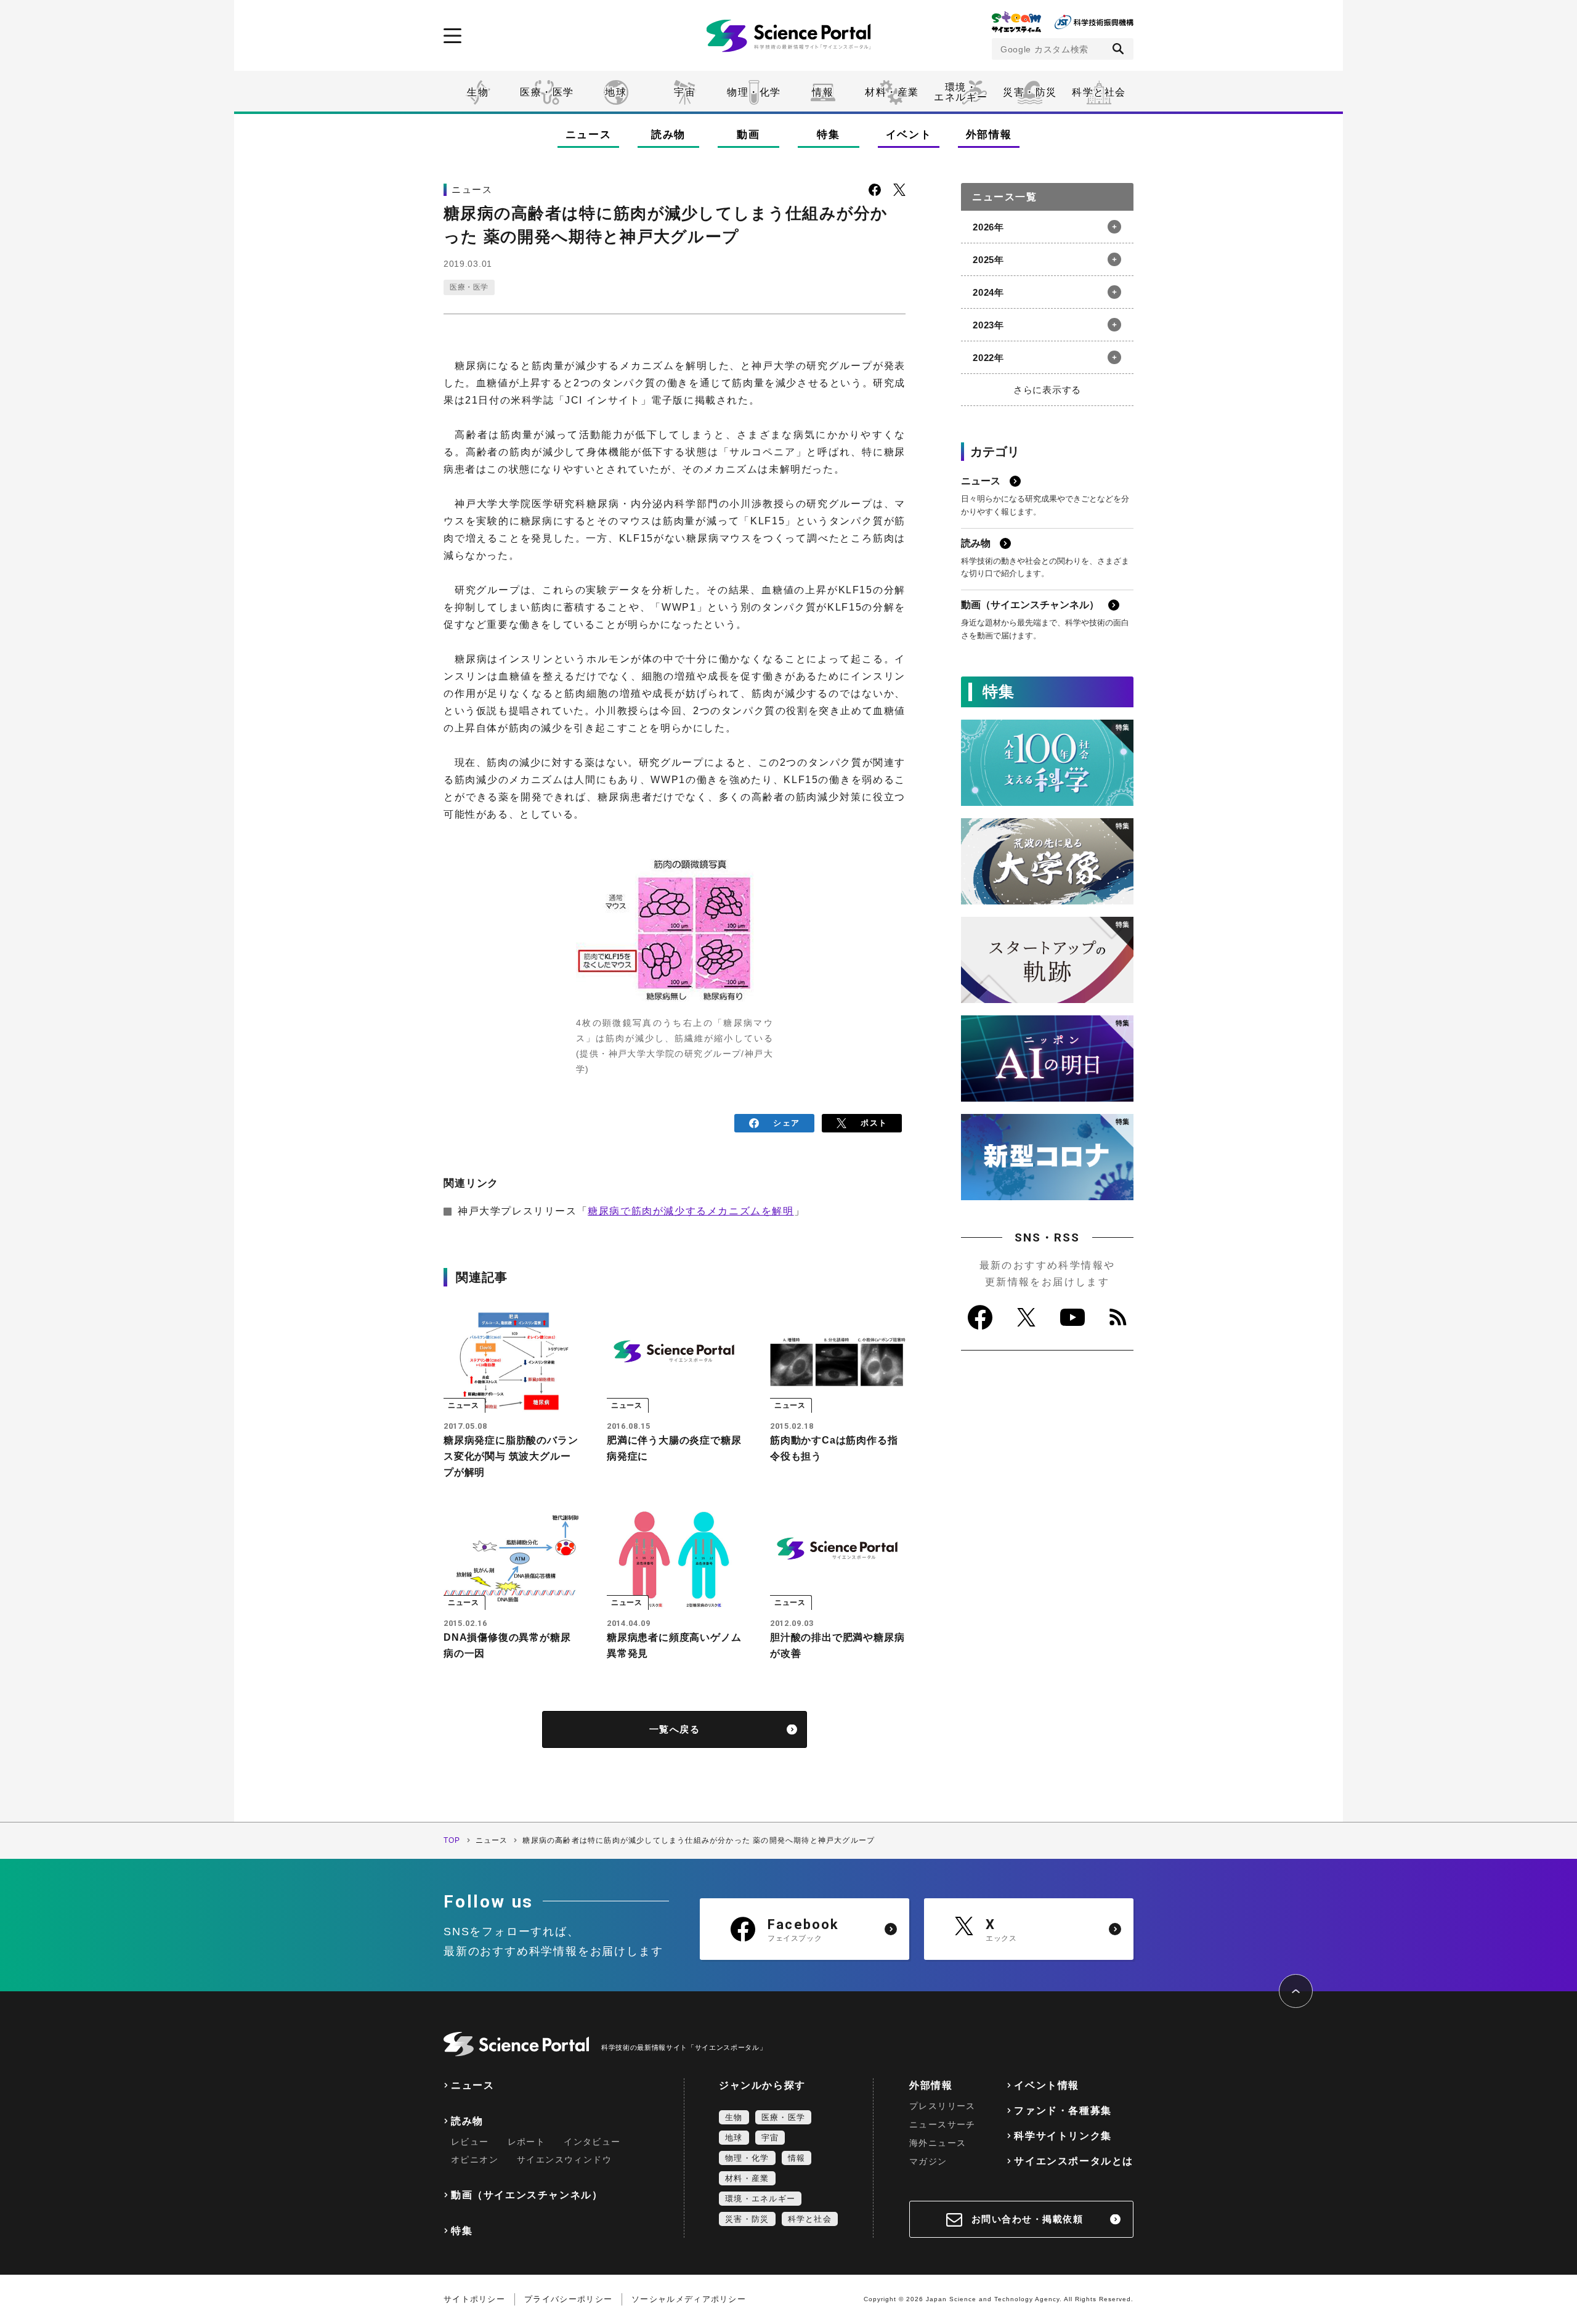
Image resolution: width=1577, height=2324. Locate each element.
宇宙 (685, 92)
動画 (748, 135)
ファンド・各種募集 (1063, 2111)
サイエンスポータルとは (1074, 2161)
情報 (823, 92)
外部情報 (989, 135)
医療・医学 (547, 92)
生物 (478, 92)
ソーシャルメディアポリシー (689, 2299)
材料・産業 (892, 92)
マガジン (928, 2161)
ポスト (874, 1123)
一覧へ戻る (675, 1729)
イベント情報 (1047, 2085)
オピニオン (475, 2159)
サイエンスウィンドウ (564, 2159)
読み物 (668, 135)
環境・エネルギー (760, 2199)
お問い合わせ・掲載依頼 (1028, 2219)
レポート (527, 2142)
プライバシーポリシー (568, 2299)
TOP (452, 1840)
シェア (786, 1123)
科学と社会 (1099, 92)
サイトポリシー (474, 2299)
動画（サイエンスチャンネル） (527, 2195)
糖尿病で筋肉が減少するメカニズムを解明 (691, 1211)
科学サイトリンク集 (1063, 2136)
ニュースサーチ (943, 2124)
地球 (616, 92)
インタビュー (592, 2142)
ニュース (589, 135)
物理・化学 (754, 92)
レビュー (470, 2142)
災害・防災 (1030, 92)
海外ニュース (938, 2143)
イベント (909, 135)
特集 (828, 135)
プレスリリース (943, 2106)
